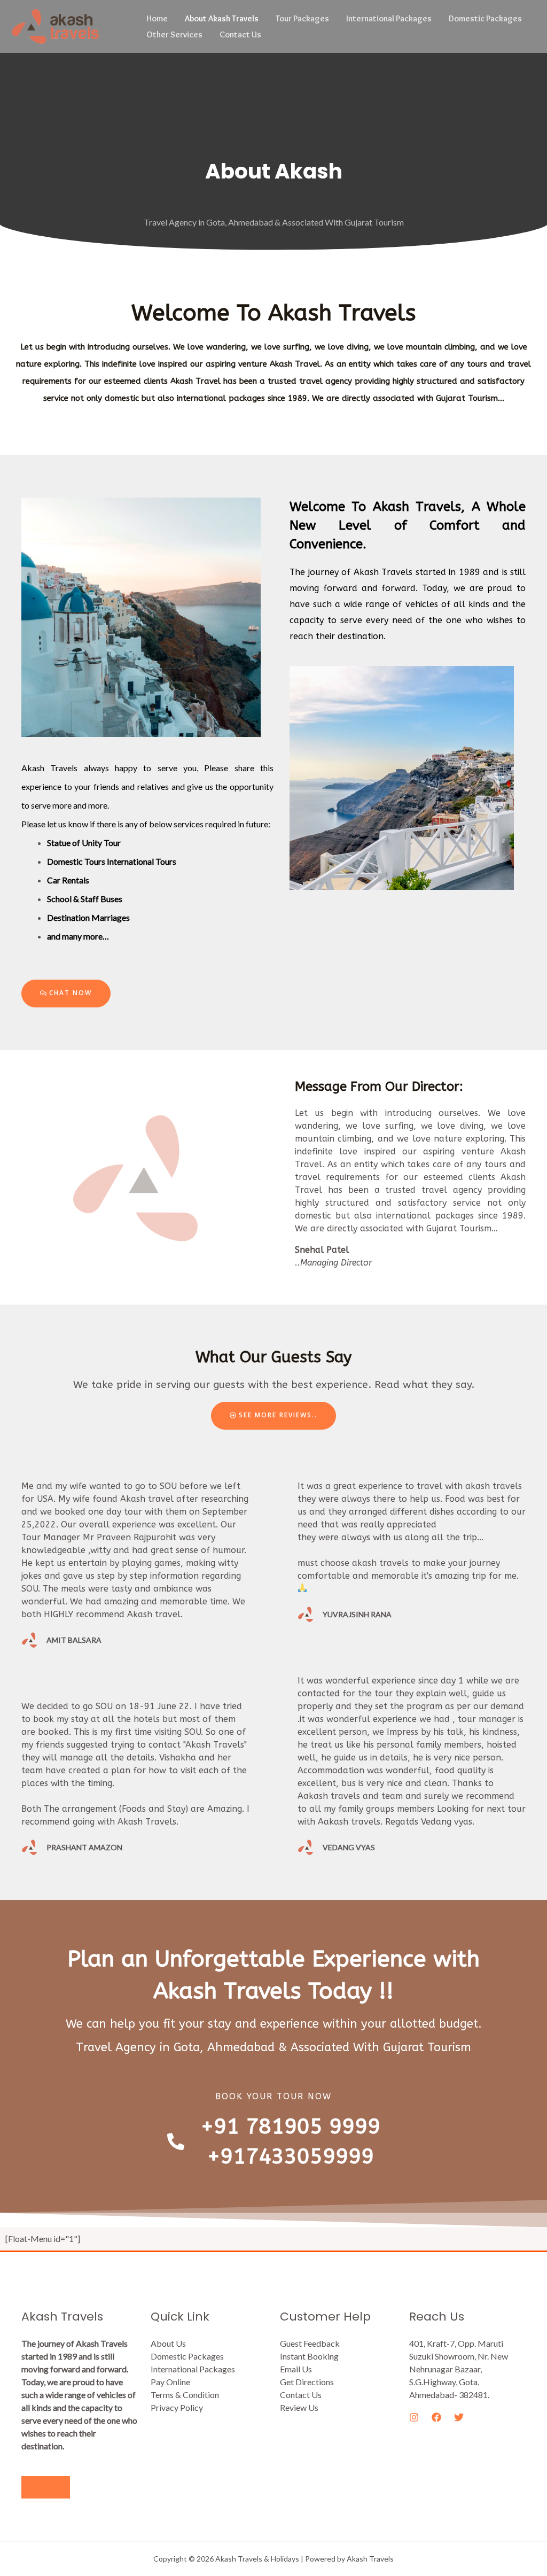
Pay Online (170, 2382)
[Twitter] (459, 2417)
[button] (66, 994)
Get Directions (307, 2382)
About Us (168, 2343)
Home (157, 18)
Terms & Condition (185, 2395)
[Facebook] (436, 2417)
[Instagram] (414, 2417)
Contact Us (240, 34)
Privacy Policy (177, 2407)
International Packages (389, 18)
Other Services (174, 34)
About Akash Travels (222, 18)
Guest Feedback (310, 2343)
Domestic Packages (485, 18)
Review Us (299, 2407)
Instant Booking (309, 2356)
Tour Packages (302, 18)
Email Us (296, 2369)
